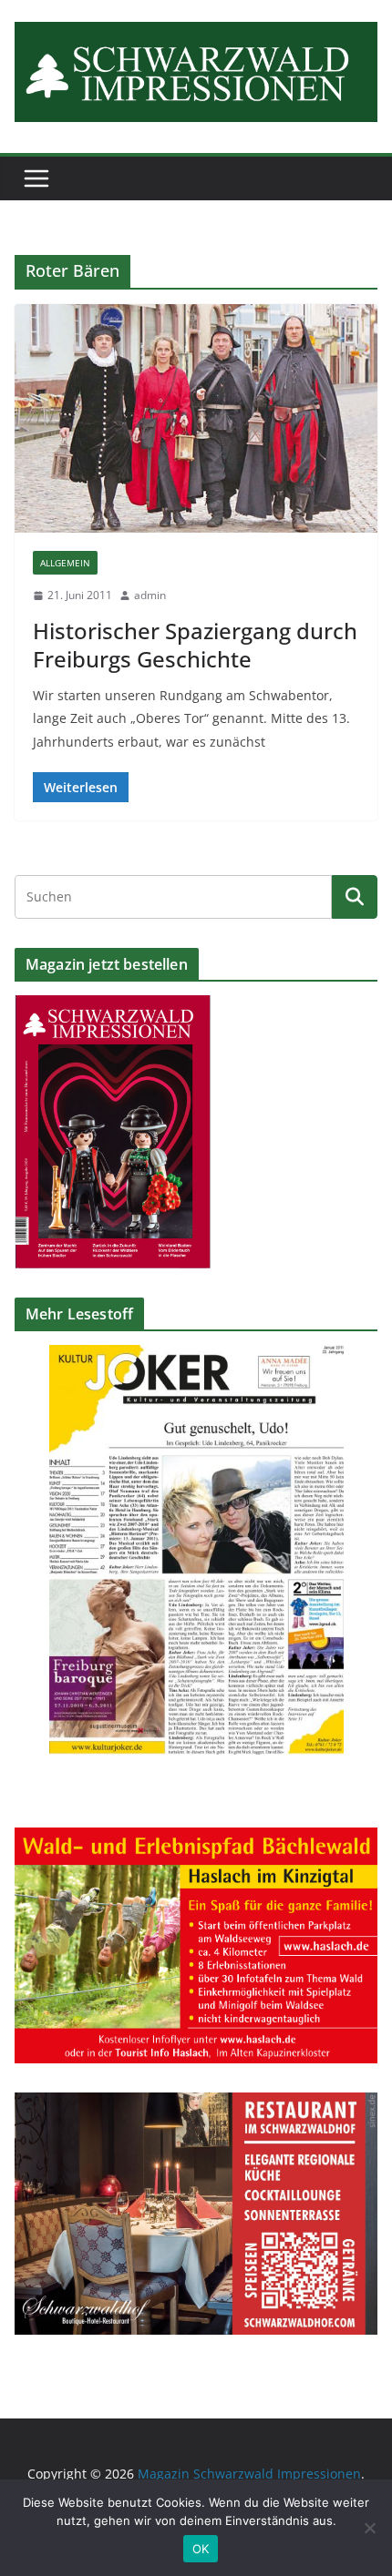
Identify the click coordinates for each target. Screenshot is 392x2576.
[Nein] (369, 2528)
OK (201, 2549)
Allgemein (65, 563)
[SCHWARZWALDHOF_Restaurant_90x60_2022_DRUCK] (196, 2104)
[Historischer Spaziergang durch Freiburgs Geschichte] (196, 419)
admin (150, 595)
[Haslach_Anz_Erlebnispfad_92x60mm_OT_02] (196, 1839)
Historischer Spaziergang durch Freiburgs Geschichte (195, 645)
